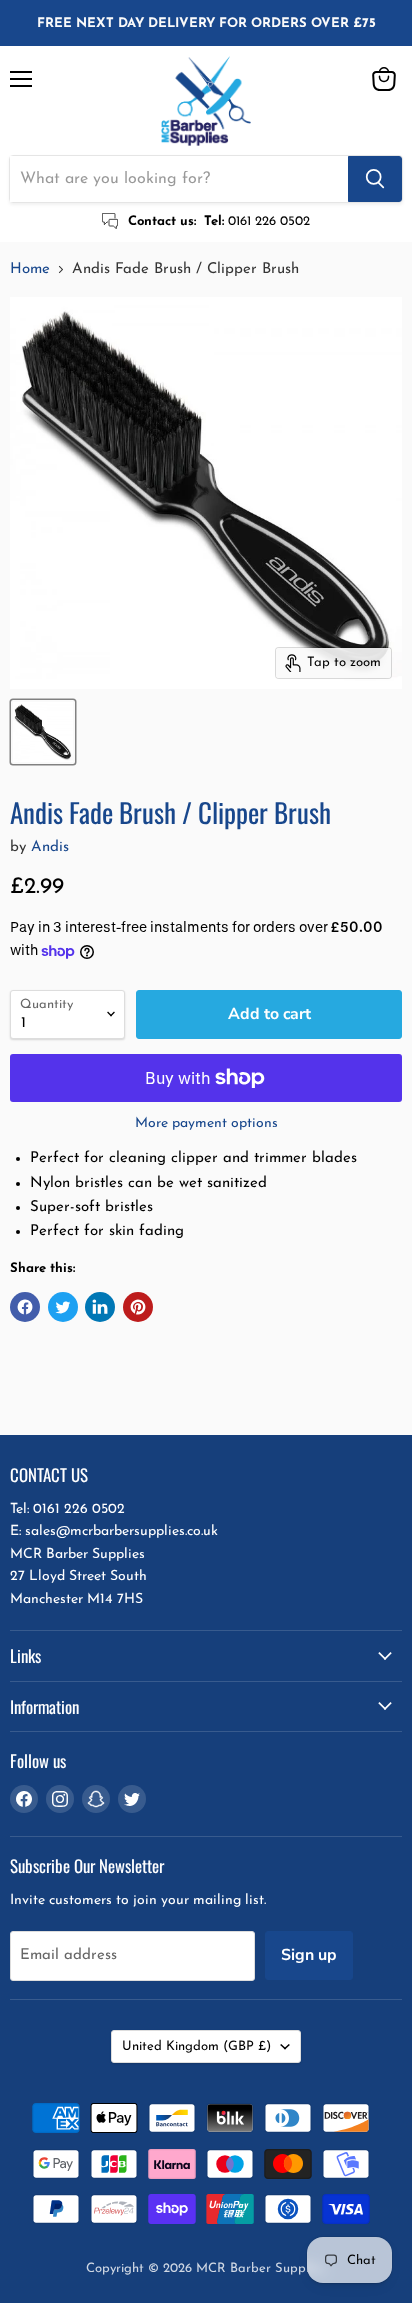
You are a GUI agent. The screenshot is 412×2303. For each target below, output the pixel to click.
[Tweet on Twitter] (63, 1307)
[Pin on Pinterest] (138, 1307)
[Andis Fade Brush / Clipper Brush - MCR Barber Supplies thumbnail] (43, 732)
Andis (50, 847)
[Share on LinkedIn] (100, 1307)
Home (30, 269)
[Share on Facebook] (25, 1307)
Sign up (309, 1955)
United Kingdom (196, 2046)
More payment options (206, 1123)
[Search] (375, 179)
